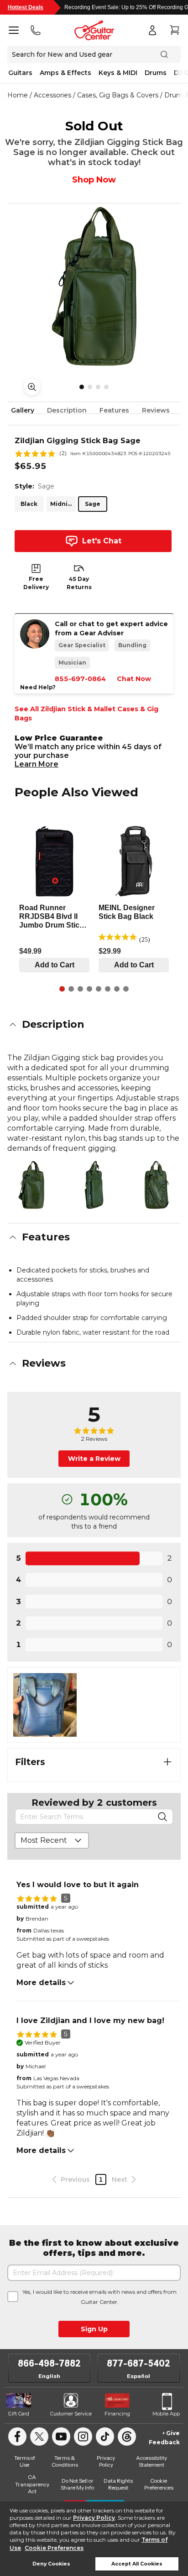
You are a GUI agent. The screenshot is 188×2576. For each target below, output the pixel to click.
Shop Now (94, 180)
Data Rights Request (118, 2484)
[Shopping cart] (174, 30)
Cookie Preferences (54, 2548)
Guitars (20, 73)
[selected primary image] (94, 286)
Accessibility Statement (151, 2461)
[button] (94, 1025)
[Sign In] (152, 30)
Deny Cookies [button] (51, 2564)
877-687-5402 (138, 2363)
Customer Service (71, 2414)
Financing (117, 2414)
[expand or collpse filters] (167, 1762)
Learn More (37, 764)
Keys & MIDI (118, 73)
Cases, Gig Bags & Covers (118, 95)
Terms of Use (25, 2461)
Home (18, 95)
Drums (156, 73)
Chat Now (134, 679)
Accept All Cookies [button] (137, 2564)
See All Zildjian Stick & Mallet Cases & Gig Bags (86, 714)
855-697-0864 (80, 679)
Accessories (52, 95)
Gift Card (19, 2414)
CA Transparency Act (32, 2484)
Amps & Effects (65, 73)
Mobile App (166, 2414)
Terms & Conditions (65, 2461)
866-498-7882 (49, 2363)
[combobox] (52, 1841)
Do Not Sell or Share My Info (77, 2484)
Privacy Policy (94, 2518)
